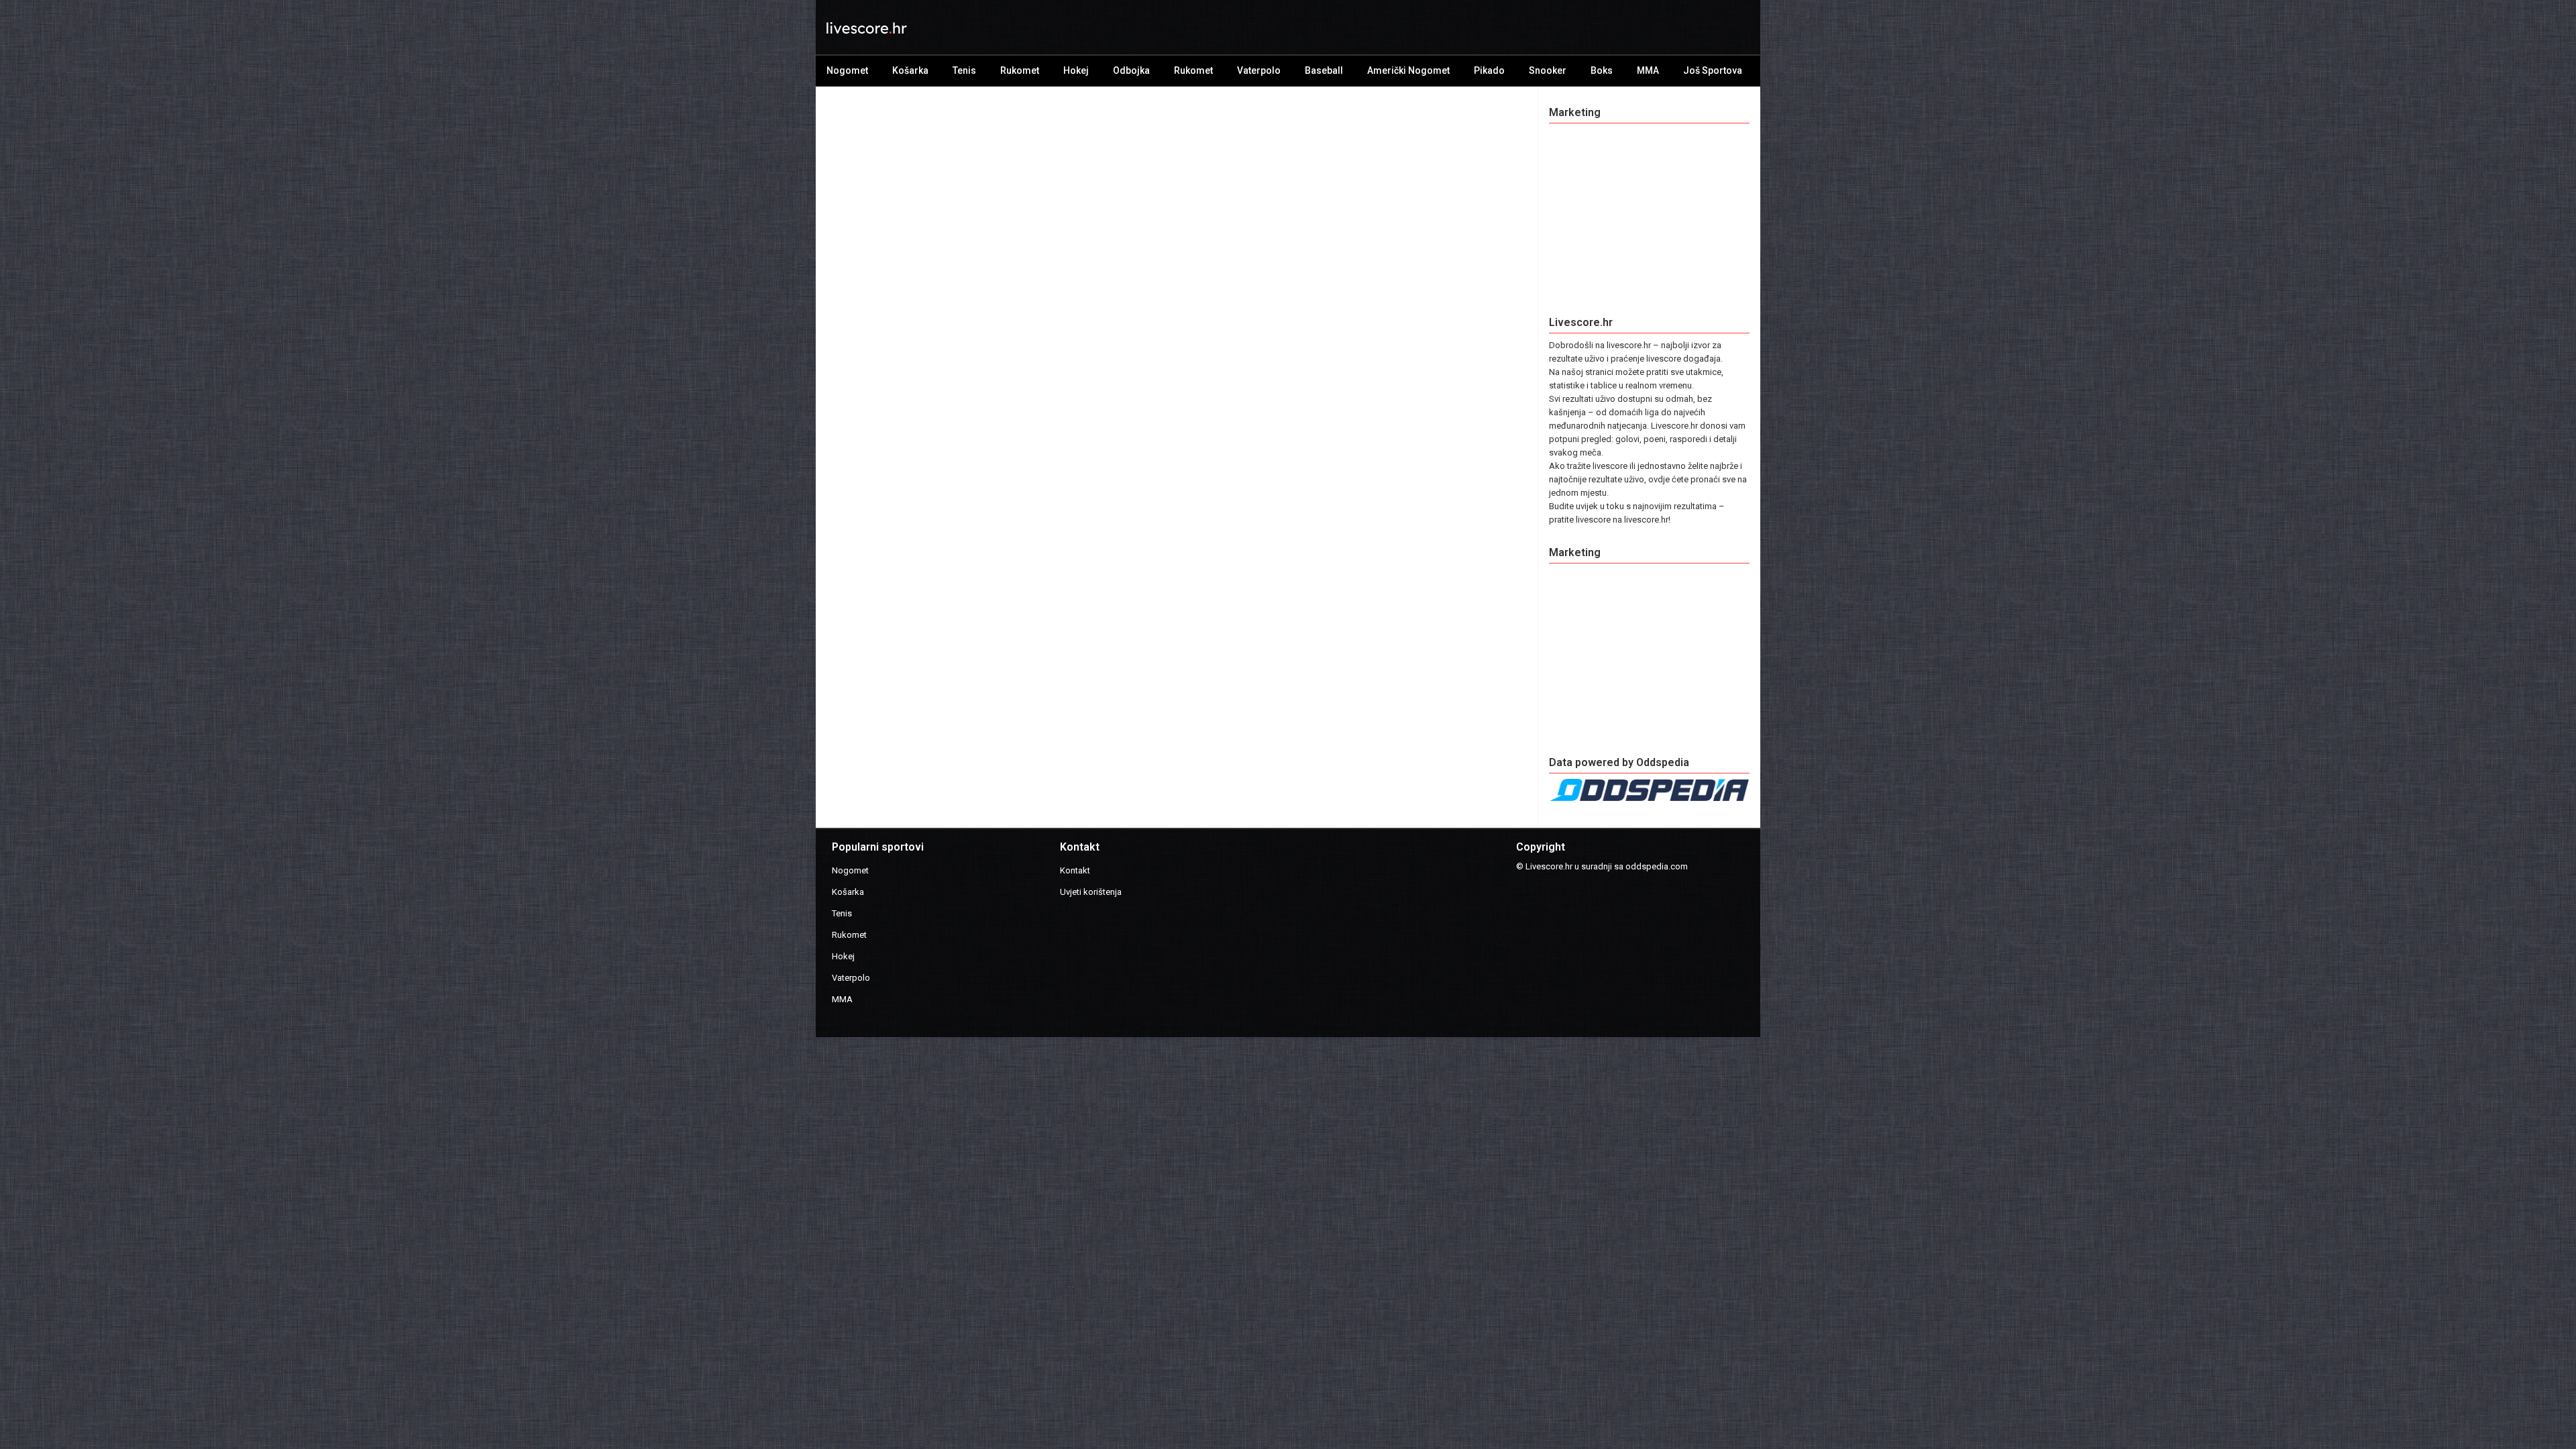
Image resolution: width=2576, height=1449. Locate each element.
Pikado (1489, 70)
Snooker (1548, 70)
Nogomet (847, 70)
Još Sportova (1713, 70)
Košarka (910, 70)
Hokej (1076, 70)
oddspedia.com (1657, 866)
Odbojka (1131, 70)
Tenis (964, 70)
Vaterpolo (1259, 70)
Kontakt (1075, 870)
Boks (1602, 70)
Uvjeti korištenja (1091, 892)
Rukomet (1020, 70)
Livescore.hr (1549, 866)
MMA (1648, 70)
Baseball (1324, 70)
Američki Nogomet (1408, 70)
